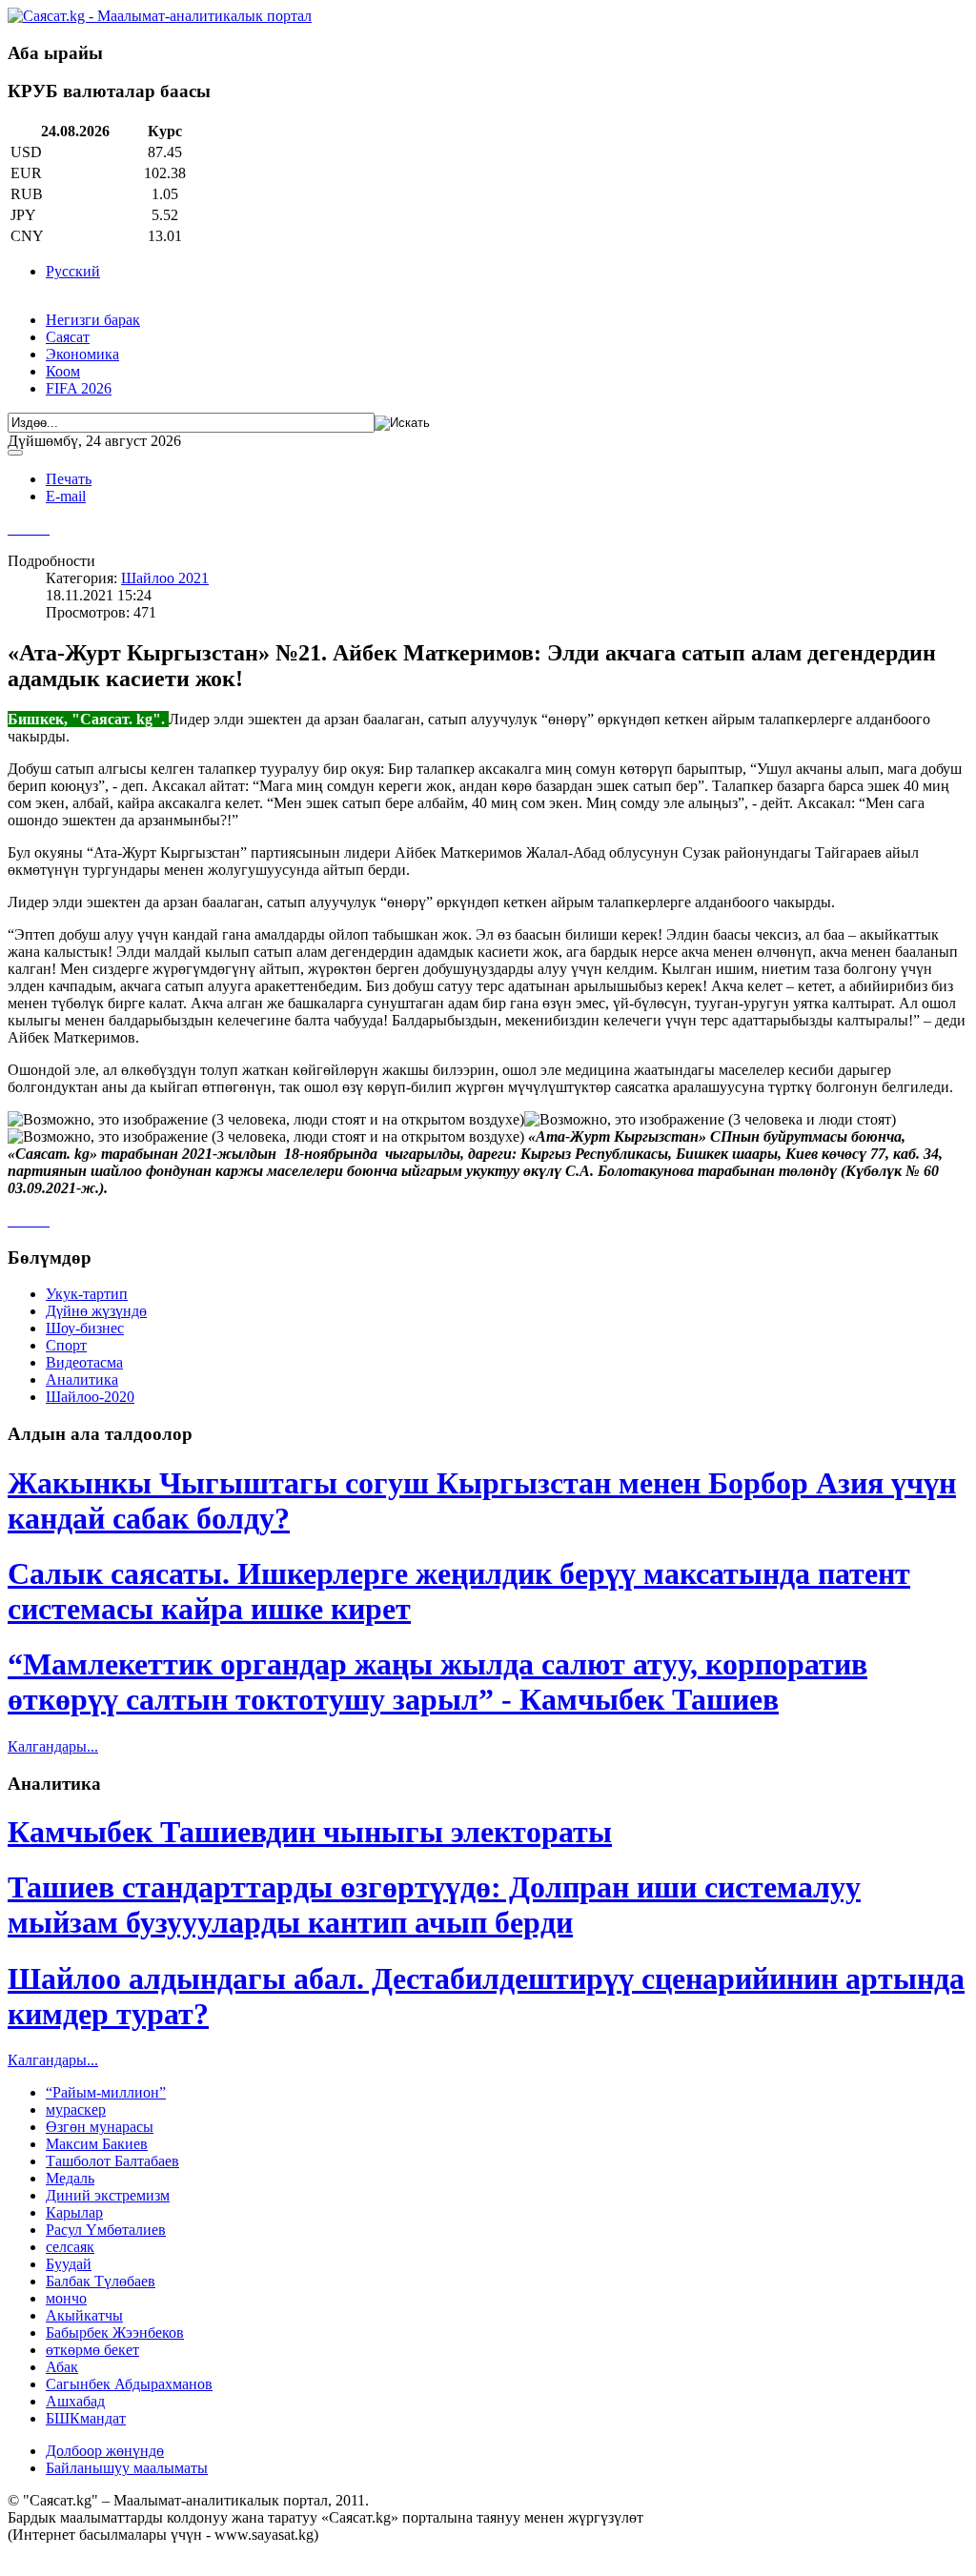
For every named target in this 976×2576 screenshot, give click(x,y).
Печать (69, 479)
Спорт (66, 1345)
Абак (62, 2367)
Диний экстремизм (108, 2195)
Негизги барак (93, 320)
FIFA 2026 (79, 388)
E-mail (66, 496)
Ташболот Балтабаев (112, 2161)
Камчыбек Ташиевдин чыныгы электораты (310, 1832)
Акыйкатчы (84, 2315)
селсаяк (70, 2247)
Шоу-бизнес (85, 1328)
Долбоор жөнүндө (105, 2451)
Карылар (74, 2212)
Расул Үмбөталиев (106, 2230)
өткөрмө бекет (92, 2350)
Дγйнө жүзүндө (96, 1311)
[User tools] (15, 453)
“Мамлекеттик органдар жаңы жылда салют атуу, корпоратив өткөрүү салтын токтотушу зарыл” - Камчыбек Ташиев (437, 1682)
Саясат (68, 337)
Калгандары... (53, 1746)
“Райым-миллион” (106, 2092)
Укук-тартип (87, 1294)
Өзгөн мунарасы (100, 2127)
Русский (73, 271)
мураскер (76, 2109)
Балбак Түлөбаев (101, 2281)
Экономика (82, 354)
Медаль (70, 2178)
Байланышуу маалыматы (127, 2468)
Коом (63, 371)
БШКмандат (86, 2418)
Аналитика (82, 1379)
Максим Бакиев (97, 2144)
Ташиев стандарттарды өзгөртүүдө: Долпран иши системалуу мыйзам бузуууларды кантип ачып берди (434, 1905)
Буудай (69, 2264)
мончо (66, 2298)
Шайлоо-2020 (90, 1397)
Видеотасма (84, 1362)
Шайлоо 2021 (165, 578)
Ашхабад (75, 2401)
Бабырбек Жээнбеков (115, 2333)
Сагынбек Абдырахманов (129, 2384)
